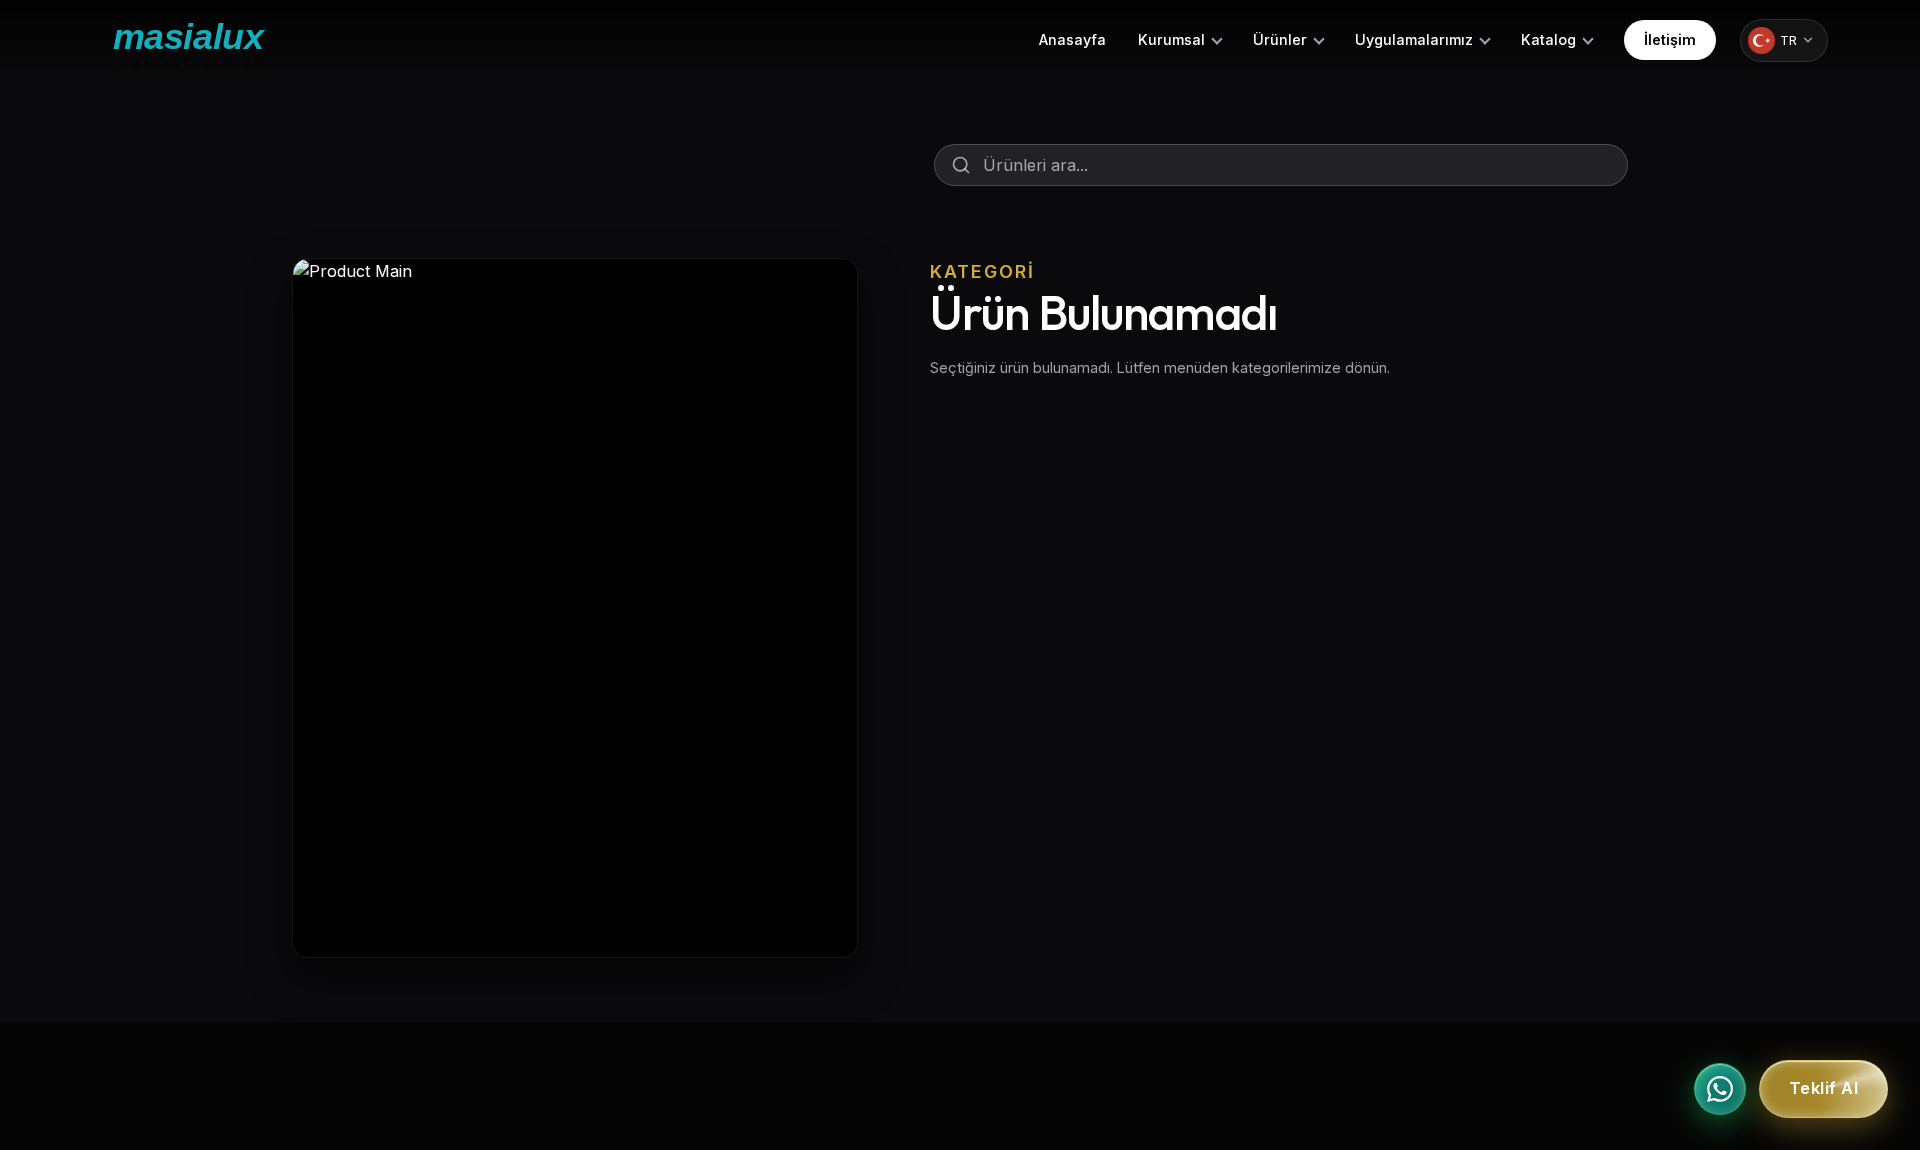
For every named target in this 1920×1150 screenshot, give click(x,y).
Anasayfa (1072, 39)
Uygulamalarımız (1414, 39)
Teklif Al (1824, 1089)
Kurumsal (1171, 39)
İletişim (1670, 39)
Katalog (1548, 39)
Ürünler (1280, 39)
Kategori (982, 271)
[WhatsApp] (1720, 1089)
